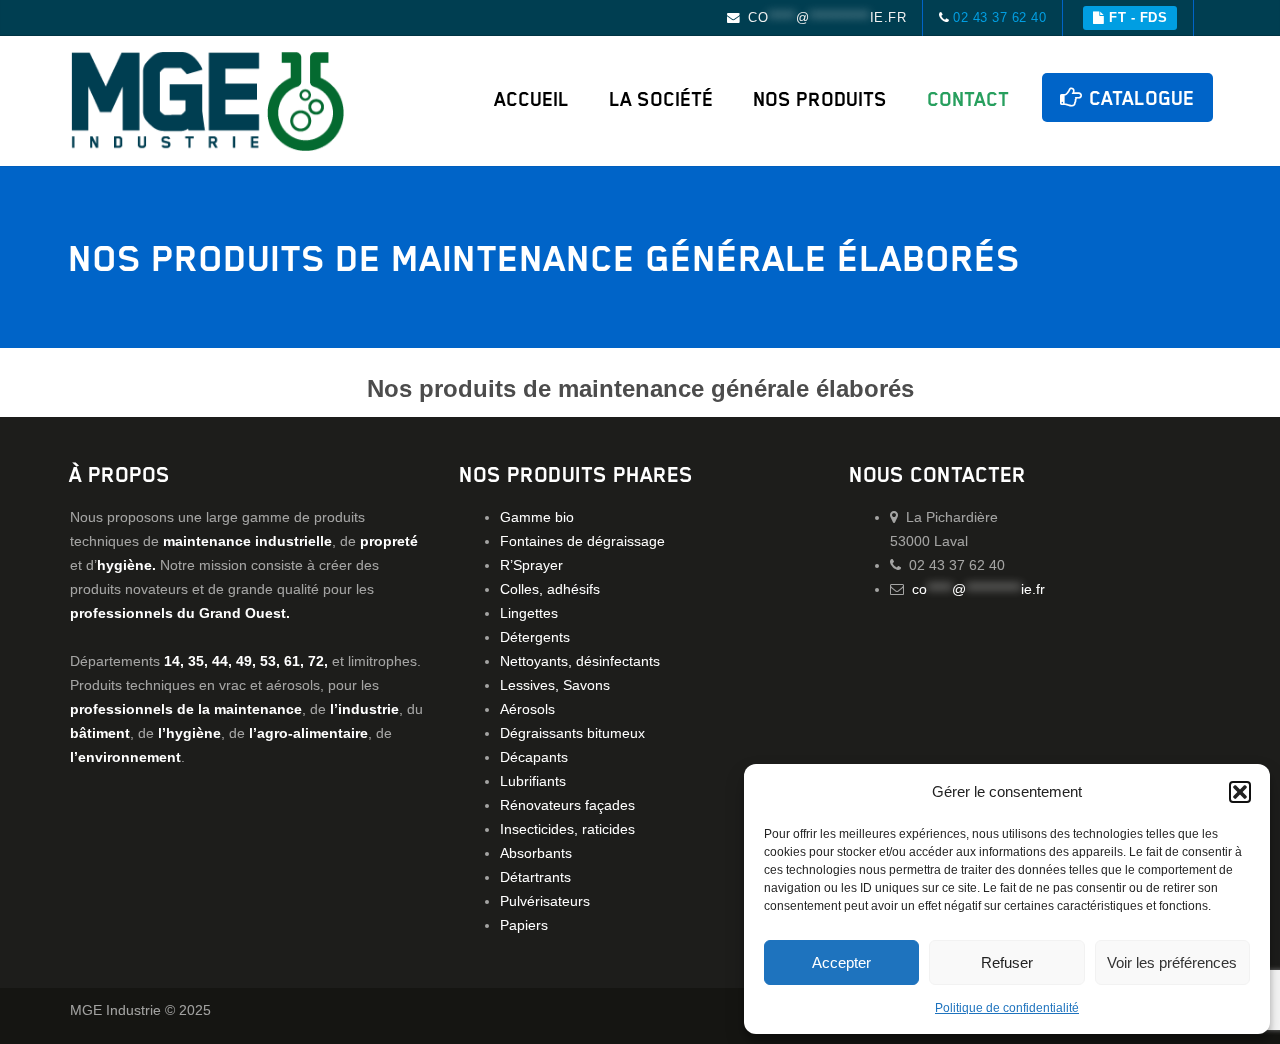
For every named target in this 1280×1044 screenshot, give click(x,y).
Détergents (535, 637)
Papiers (524, 925)
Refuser (1007, 962)
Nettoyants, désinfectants (580, 661)
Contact (969, 98)
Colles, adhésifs (550, 589)
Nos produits (821, 98)
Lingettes (529, 613)
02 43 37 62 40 (999, 18)
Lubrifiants (533, 781)
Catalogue (1140, 97)
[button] (1240, 792)
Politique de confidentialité (1007, 1008)
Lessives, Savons (555, 685)
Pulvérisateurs (545, 901)
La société (662, 98)
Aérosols (527, 709)
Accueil (532, 98)
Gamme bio (537, 517)
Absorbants (536, 853)
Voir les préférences (1172, 962)
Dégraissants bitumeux (572, 733)
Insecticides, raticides (567, 829)
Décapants (534, 757)
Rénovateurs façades (567, 805)
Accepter (841, 962)
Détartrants (535, 877)
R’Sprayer (531, 565)
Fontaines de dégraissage (582, 541)
